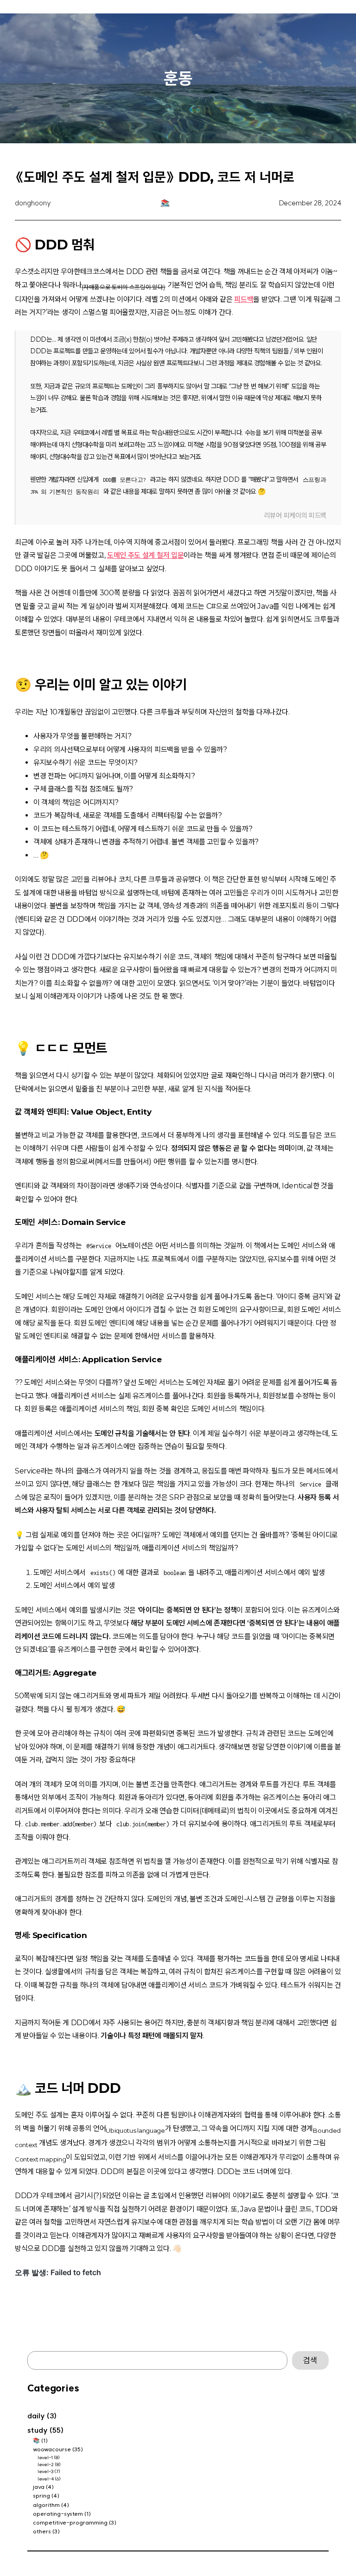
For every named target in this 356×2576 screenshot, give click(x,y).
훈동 (178, 78)
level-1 (45, 2458)
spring (41, 2496)
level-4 (46, 2479)
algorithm (46, 2505)
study (38, 2430)
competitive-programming (70, 2522)
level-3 (45, 2471)
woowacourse (52, 2449)
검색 (310, 2360)
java (39, 2487)
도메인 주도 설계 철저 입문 (145, 555)
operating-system (58, 2514)
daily (36, 2416)
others (42, 2531)
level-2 (46, 2464)
